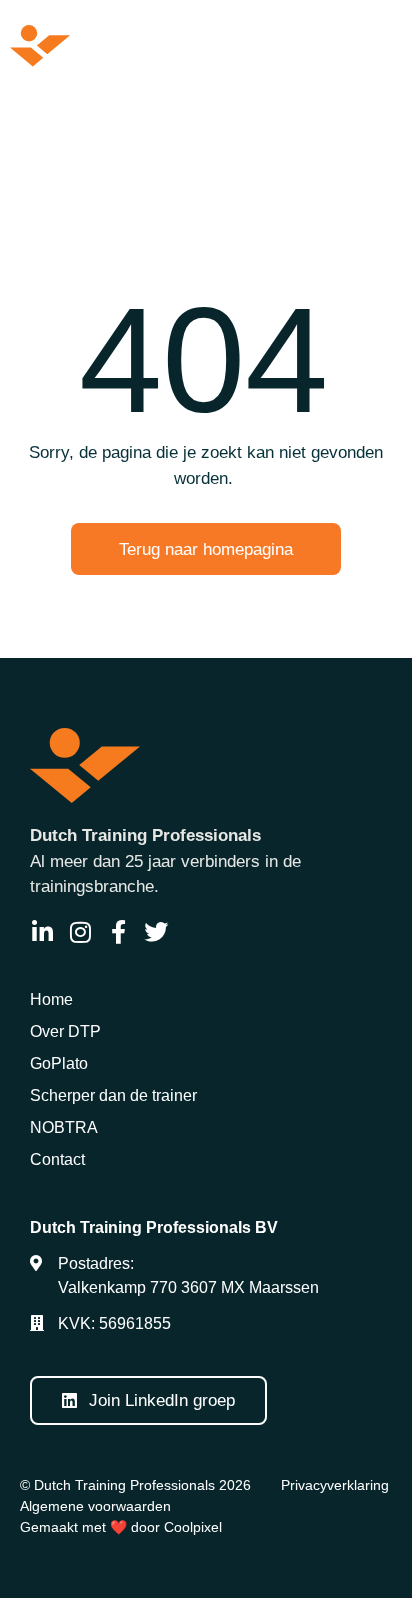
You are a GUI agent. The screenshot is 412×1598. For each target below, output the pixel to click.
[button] (376, 46)
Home (51, 999)
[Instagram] (80, 932)
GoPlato (59, 1063)
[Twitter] (156, 932)
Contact (57, 1159)
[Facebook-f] (118, 932)
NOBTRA (64, 1127)
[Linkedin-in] (42, 932)
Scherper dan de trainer (113, 1095)
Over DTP (65, 1031)
